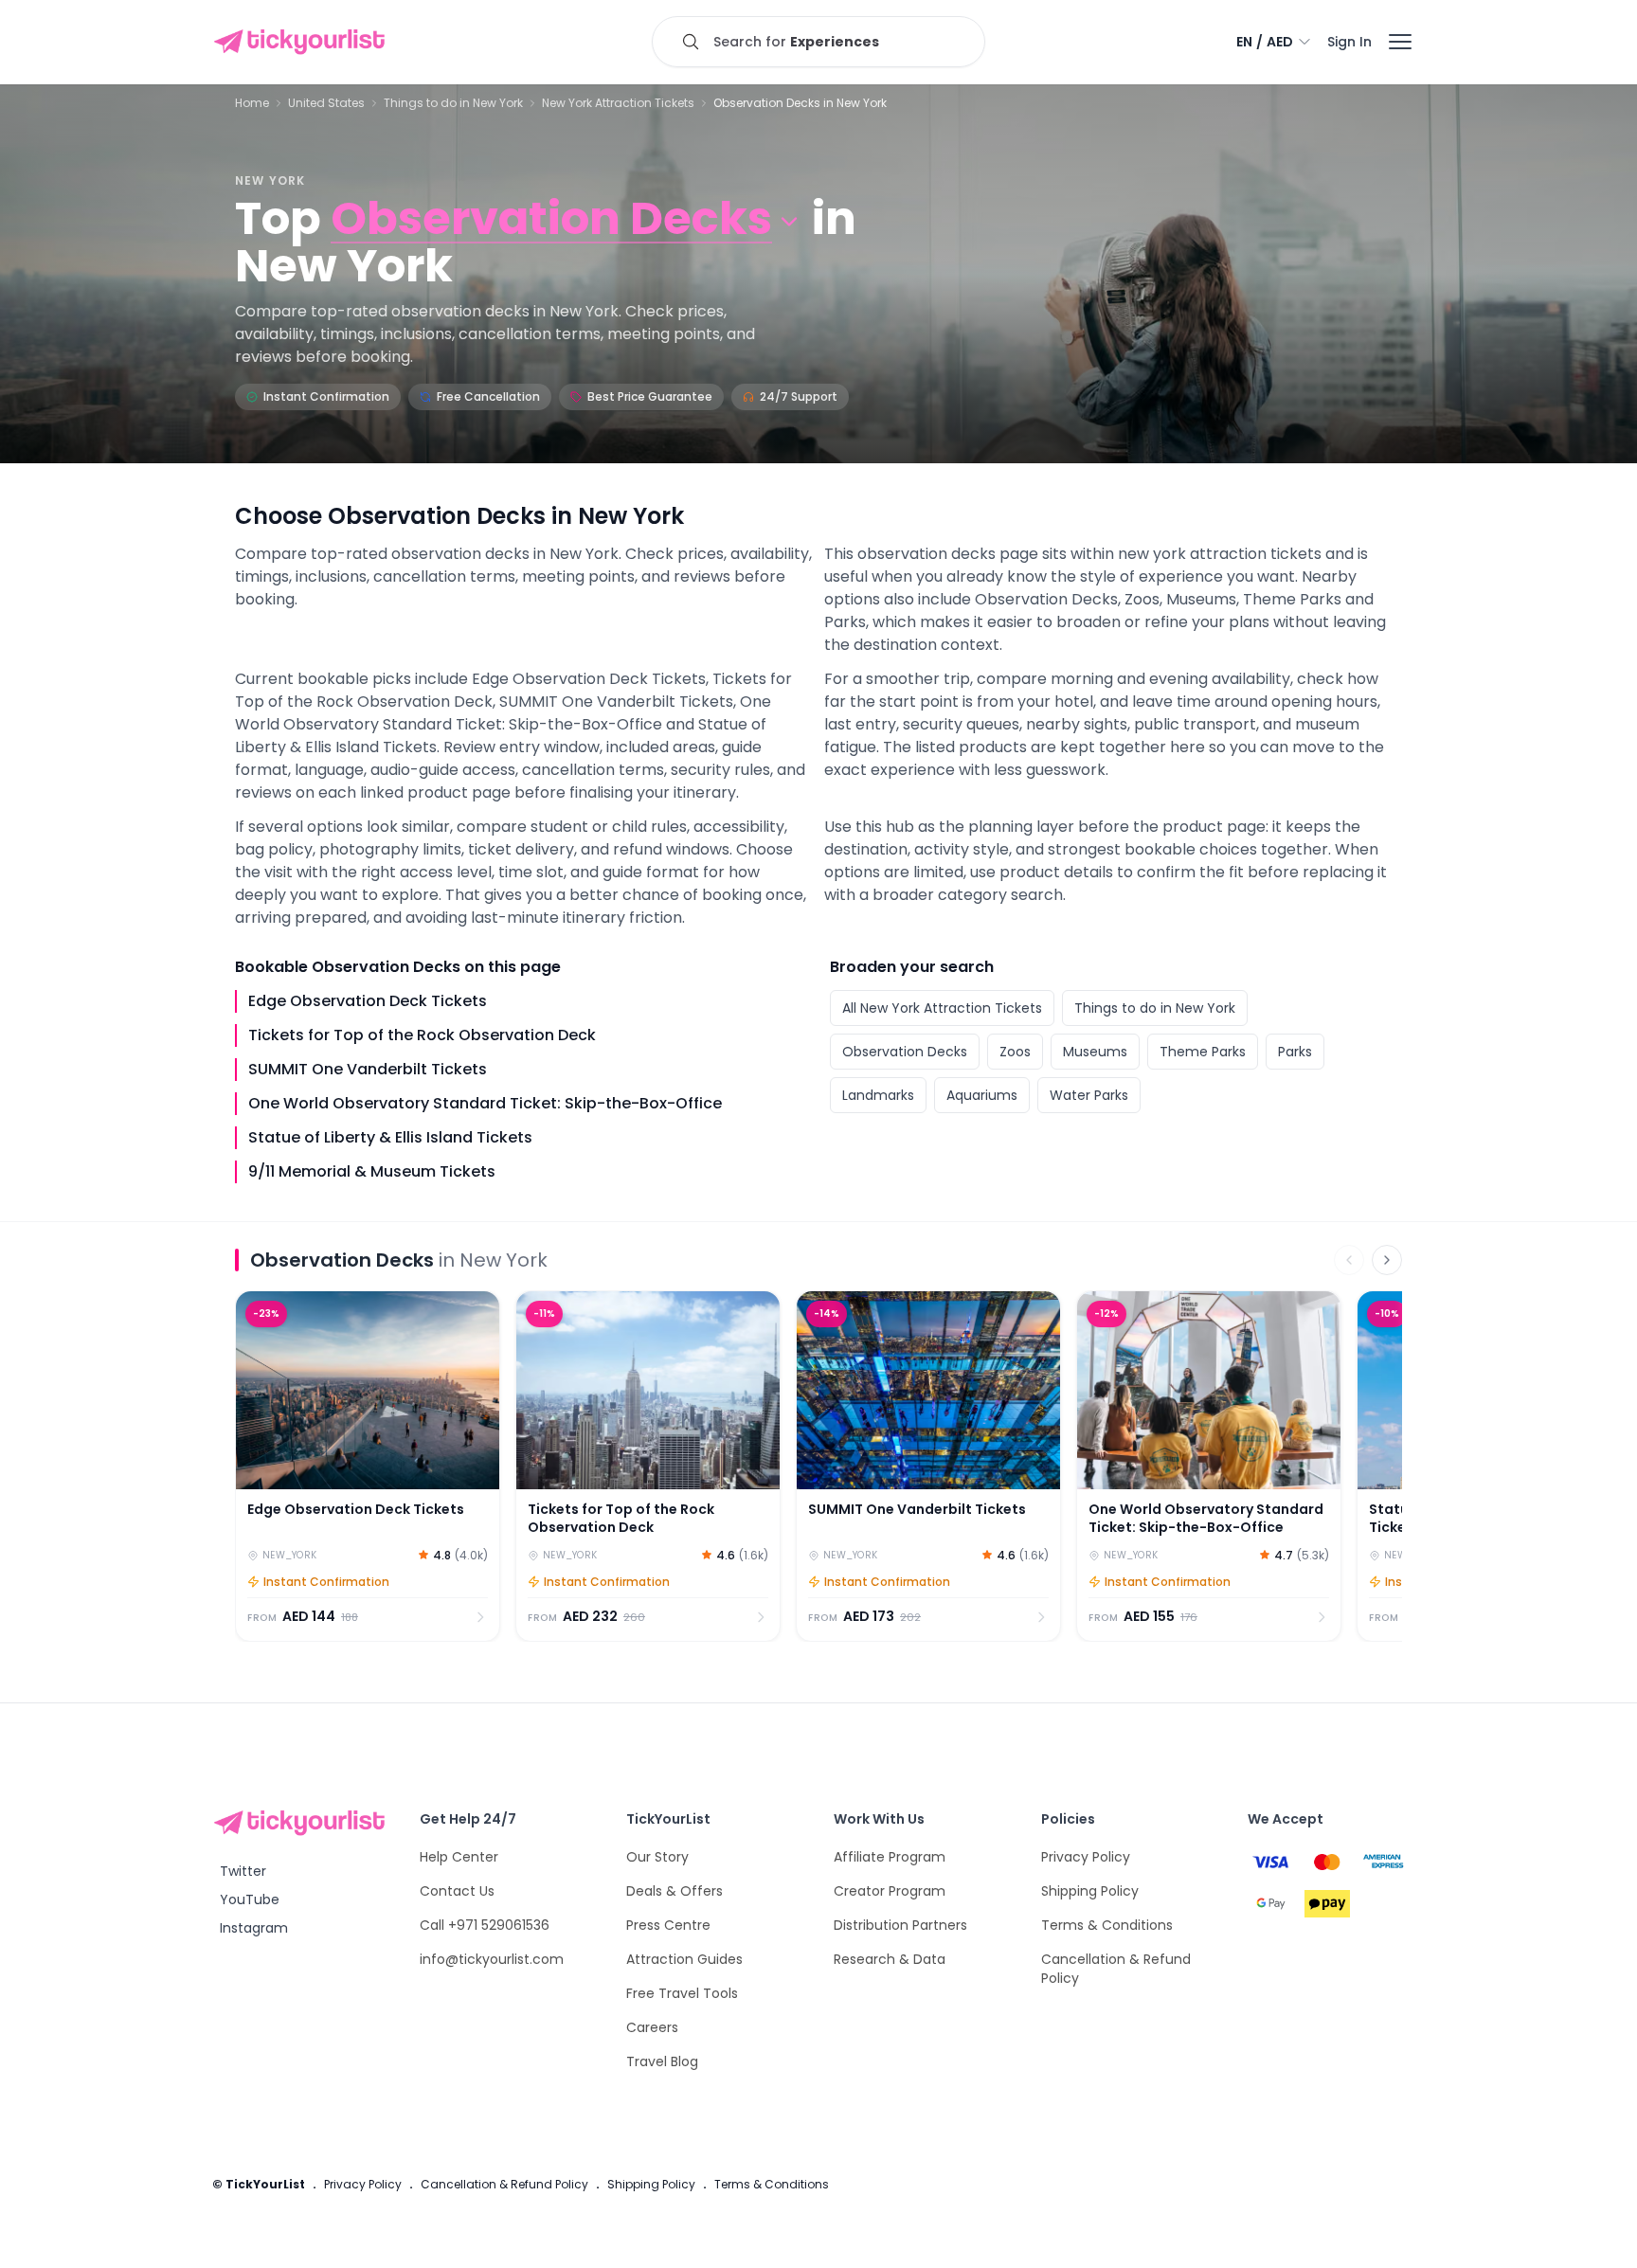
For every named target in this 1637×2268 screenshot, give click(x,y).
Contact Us (457, 1891)
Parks (1295, 1052)
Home (252, 103)
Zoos (1015, 1052)
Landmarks (878, 1095)
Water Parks (1089, 1095)
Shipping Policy (1090, 1891)
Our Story (657, 1857)
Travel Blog (662, 2061)
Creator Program (890, 1891)
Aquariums (982, 1095)
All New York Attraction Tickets (942, 1008)
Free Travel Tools (682, 1993)
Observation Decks (905, 1052)
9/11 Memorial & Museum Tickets (372, 1171)
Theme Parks (1203, 1052)
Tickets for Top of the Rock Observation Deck (422, 1035)
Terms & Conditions (1107, 1925)
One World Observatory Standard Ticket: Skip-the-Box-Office (485, 1103)
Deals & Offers (675, 1891)
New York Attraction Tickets (618, 103)
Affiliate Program (890, 1857)
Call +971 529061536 (485, 1925)
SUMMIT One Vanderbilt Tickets (368, 1069)
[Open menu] (1400, 42)
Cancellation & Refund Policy (504, 2184)
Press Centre (668, 1925)
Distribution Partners (900, 1925)
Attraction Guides (684, 1959)
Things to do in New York (453, 103)
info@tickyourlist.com (492, 1959)
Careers (652, 2027)
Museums (1095, 1052)
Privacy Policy (1086, 1857)
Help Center (459, 1857)
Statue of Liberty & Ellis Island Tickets (390, 1137)
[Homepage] (303, 42)
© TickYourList (259, 2184)
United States (326, 103)
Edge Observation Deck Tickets (368, 1001)
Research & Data (890, 1959)
